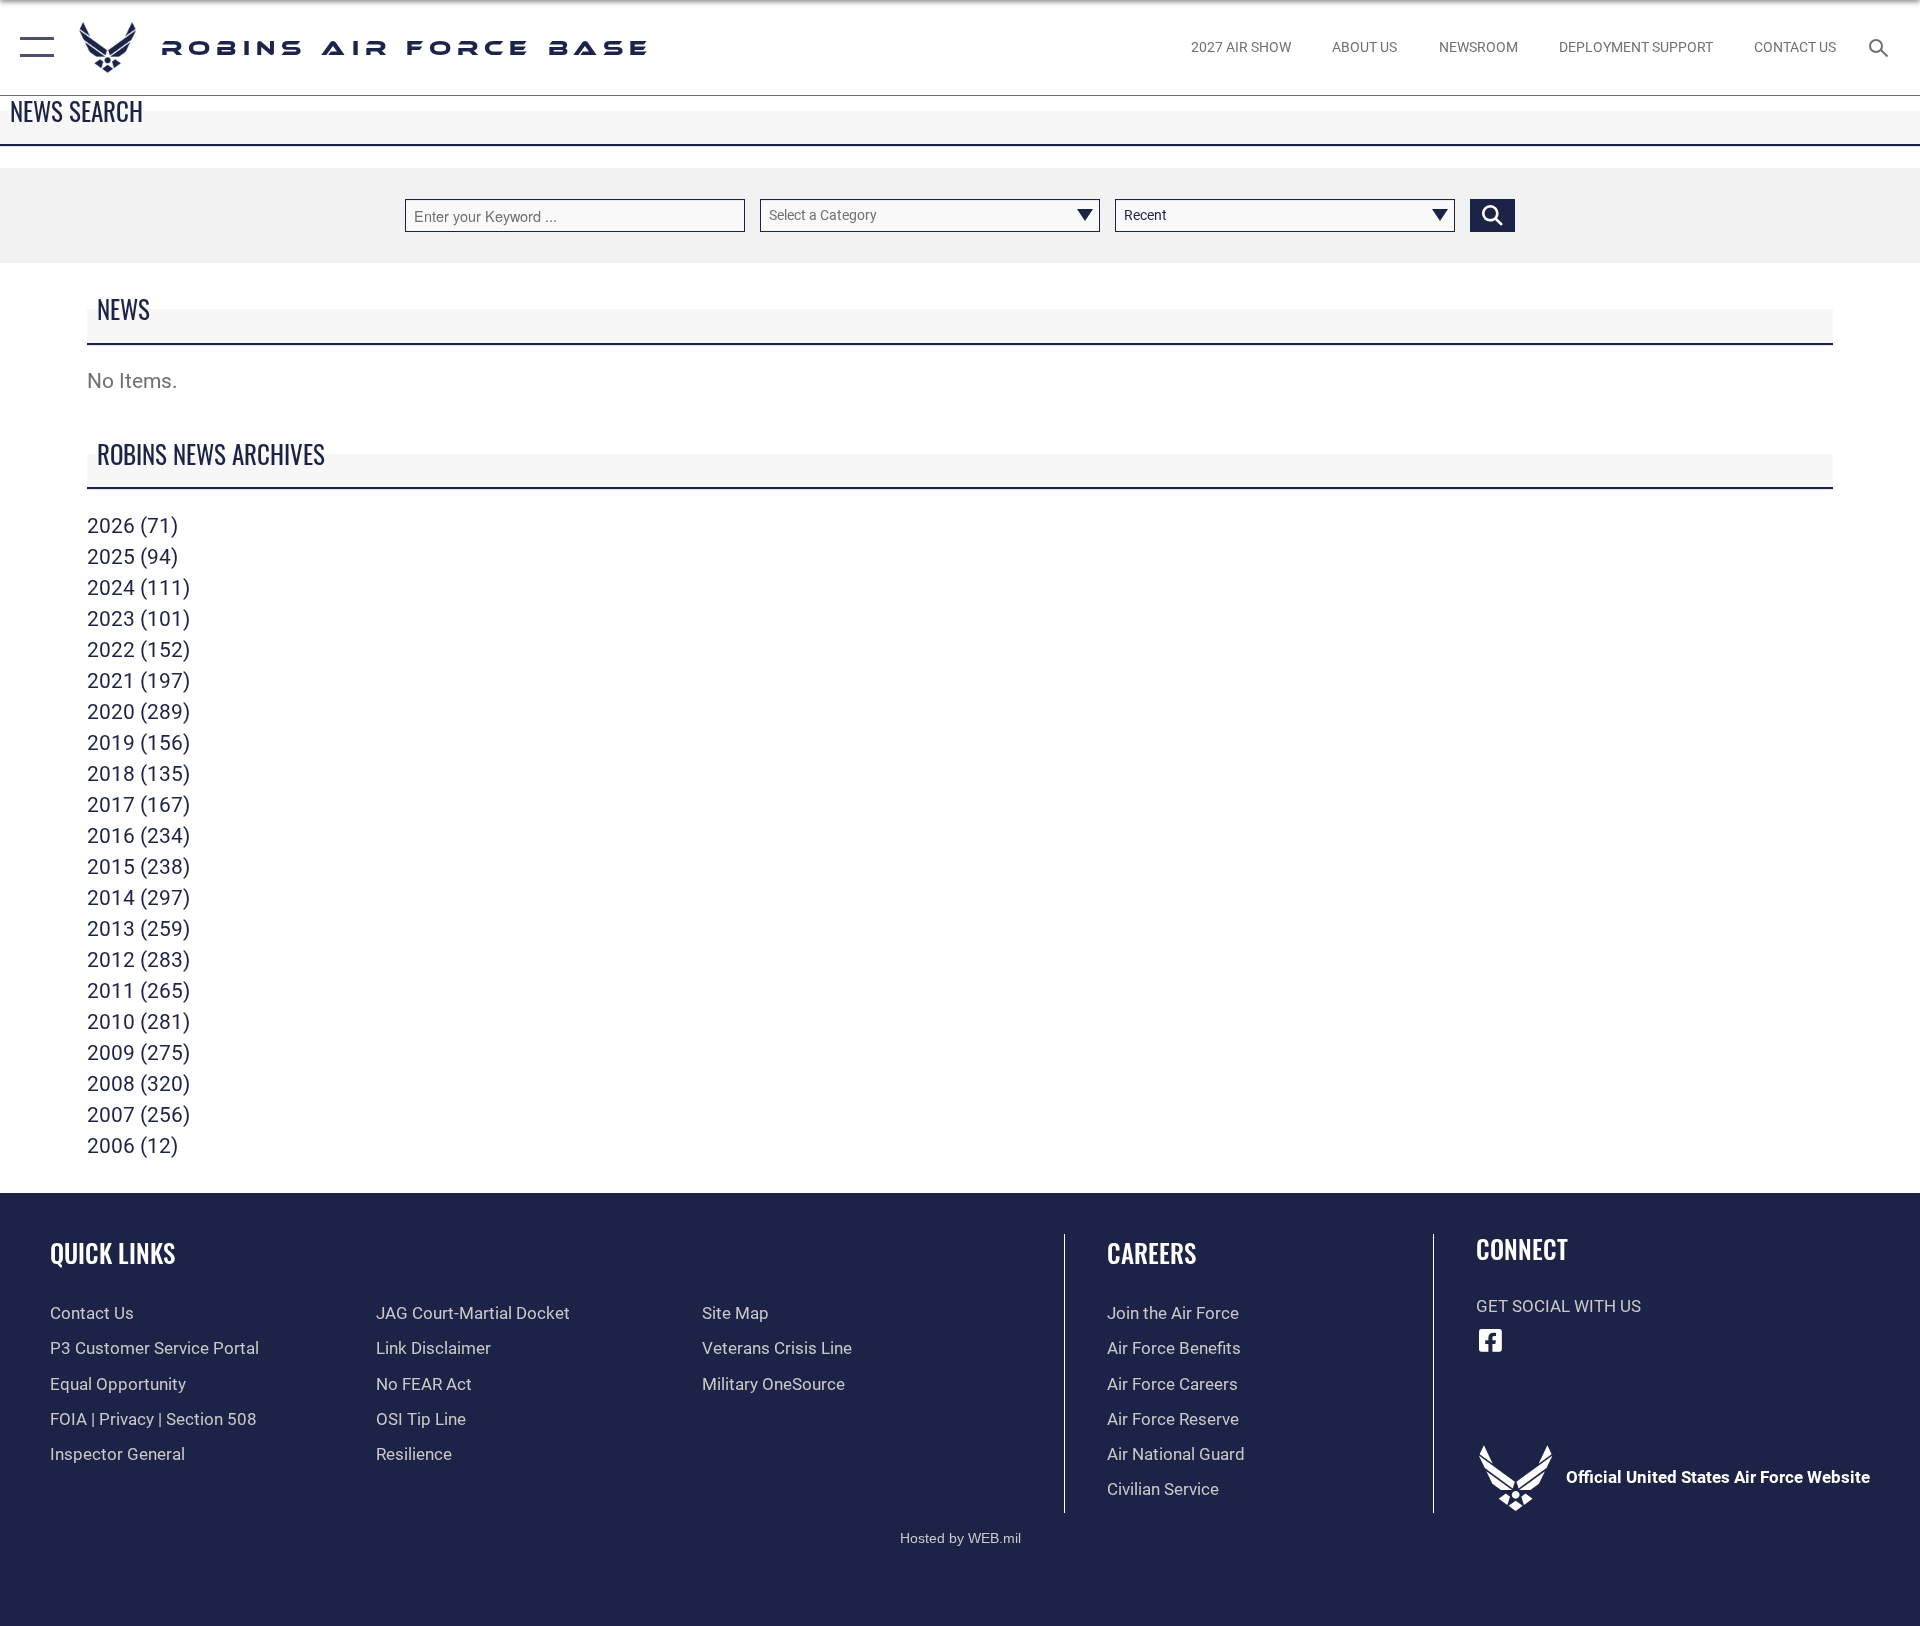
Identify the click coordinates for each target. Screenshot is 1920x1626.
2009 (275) (138, 1053)
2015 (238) (138, 867)
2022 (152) (138, 650)
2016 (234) (138, 836)
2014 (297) (138, 898)
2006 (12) (132, 1146)
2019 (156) (138, 743)
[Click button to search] (1492, 215)
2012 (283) (138, 960)
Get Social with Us (1558, 1306)
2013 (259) (138, 929)
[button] (32, 47)
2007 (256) (138, 1115)
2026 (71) (132, 526)
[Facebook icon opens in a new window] (1491, 1340)
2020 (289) (138, 712)
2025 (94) (132, 557)
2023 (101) (138, 619)
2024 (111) (138, 588)
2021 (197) (138, 681)
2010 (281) (138, 1022)
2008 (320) (138, 1084)
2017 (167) (138, 805)
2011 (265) (138, 991)
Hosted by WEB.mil (960, 1538)
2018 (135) (138, 774)
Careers (1151, 1252)
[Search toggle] (1880, 47)
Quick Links (112, 1252)
